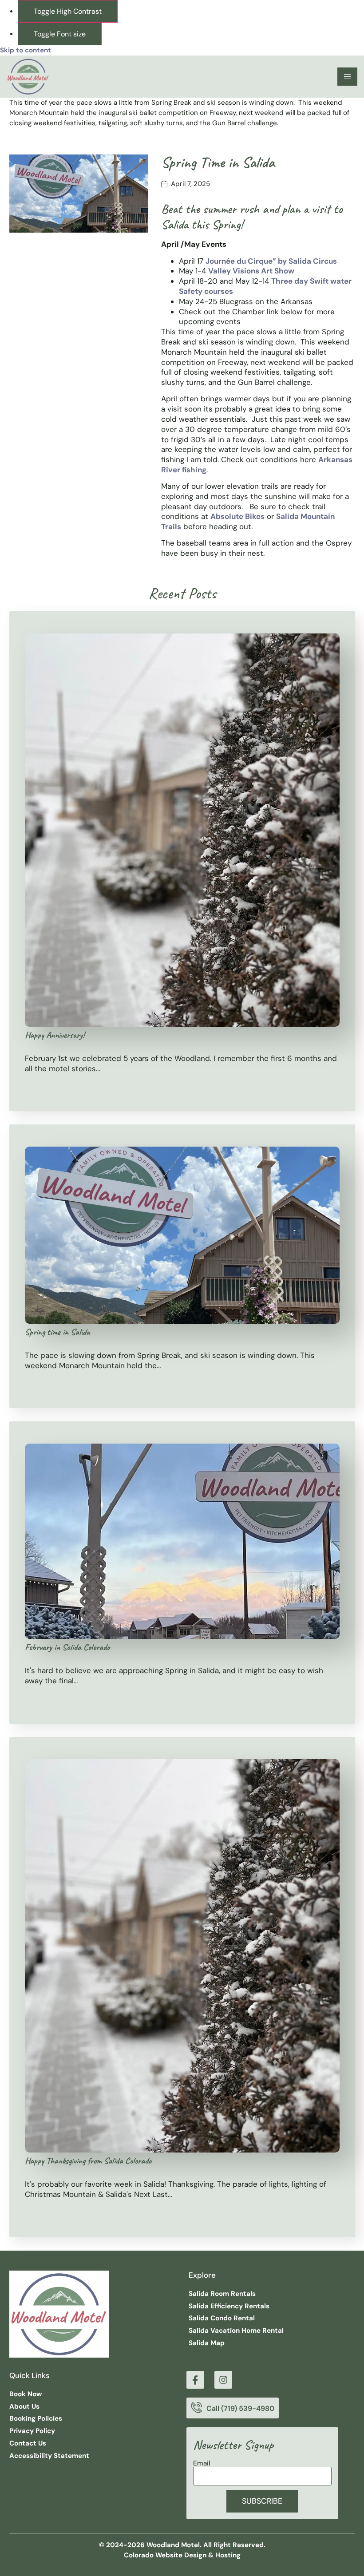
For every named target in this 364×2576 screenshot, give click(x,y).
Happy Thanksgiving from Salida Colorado (88, 2161)
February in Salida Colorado (67, 1647)
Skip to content (26, 50)
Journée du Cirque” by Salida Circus (271, 261)
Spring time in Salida (57, 1332)
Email (202, 2463)
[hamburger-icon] (347, 77)
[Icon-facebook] (195, 2380)
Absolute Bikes (237, 516)
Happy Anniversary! (55, 1035)
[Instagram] (223, 2380)
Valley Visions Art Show (251, 271)
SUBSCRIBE (262, 2501)
